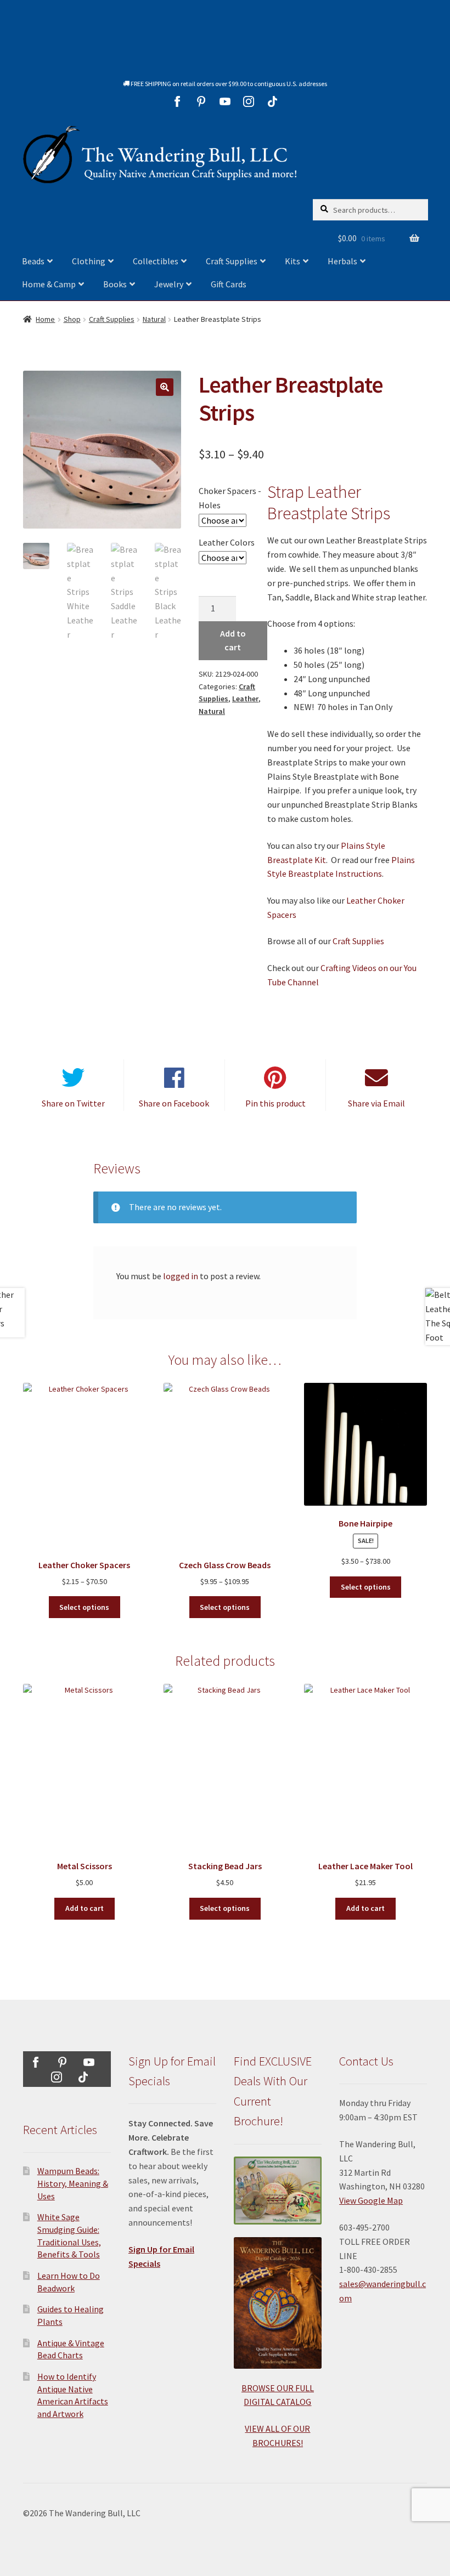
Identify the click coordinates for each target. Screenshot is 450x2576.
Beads (33, 261)
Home (45, 319)
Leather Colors (227, 542)
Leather (245, 699)
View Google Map (371, 2200)
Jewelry (169, 284)
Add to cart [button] (85, 1908)
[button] (165, 387)
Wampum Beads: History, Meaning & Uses (73, 2183)
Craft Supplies (232, 261)
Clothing (89, 261)
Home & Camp (49, 284)
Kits (292, 261)
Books (115, 284)
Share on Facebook (174, 1103)
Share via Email (376, 1103)
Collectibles (156, 261)
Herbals (342, 261)
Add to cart (233, 640)
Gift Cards (229, 284)
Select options (84, 1607)
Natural (154, 319)
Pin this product (275, 1103)
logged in (181, 1276)
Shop (72, 319)
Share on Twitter (73, 1103)
